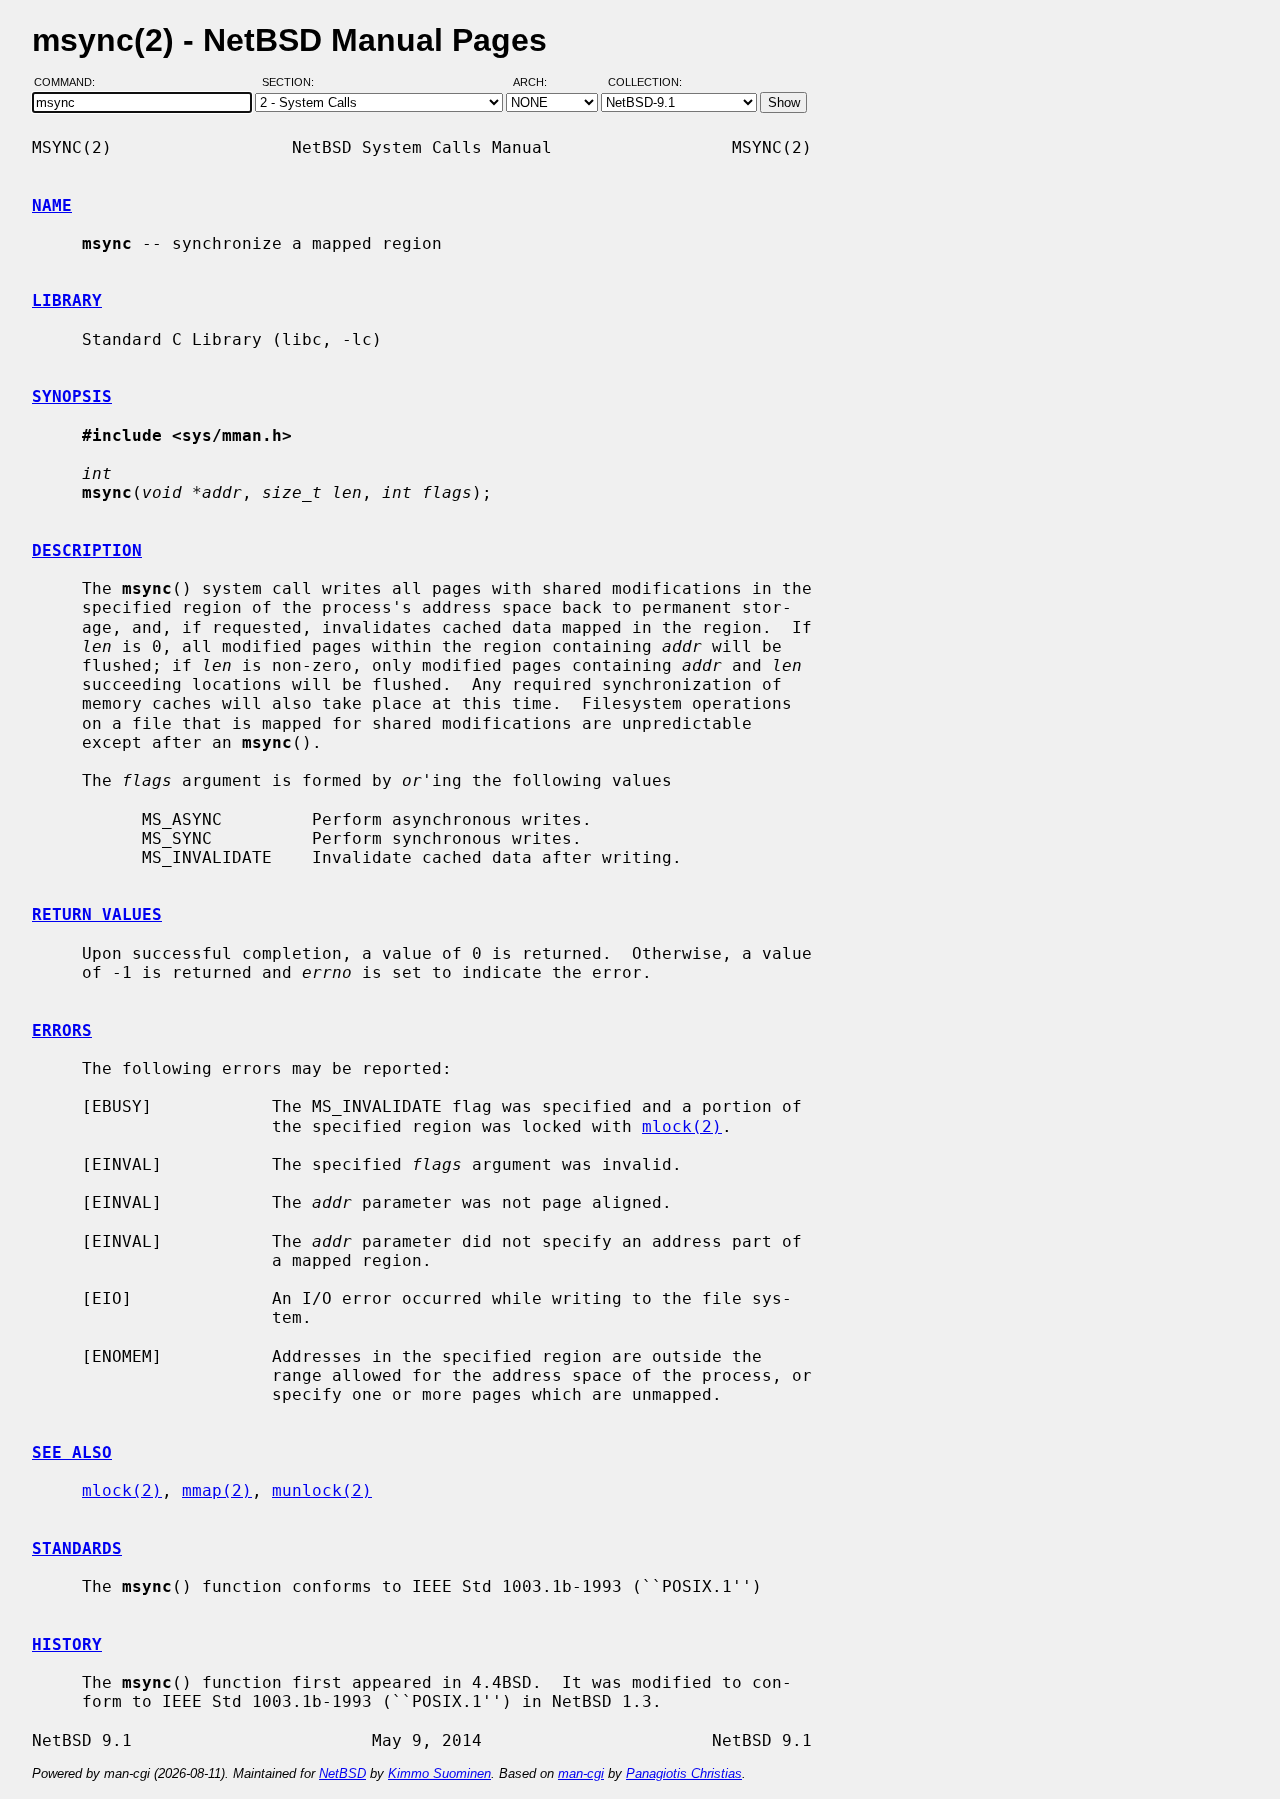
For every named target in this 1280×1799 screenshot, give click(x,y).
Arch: (539, 83)
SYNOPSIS (72, 396)
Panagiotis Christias (684, 1773)
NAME (52, 205)
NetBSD (342, 1773)
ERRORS (62, 1030)
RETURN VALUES (97, 914)
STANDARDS (77, 1548)
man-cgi (581, 1773)
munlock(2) (322, 1490)
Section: (292, 83)
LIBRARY (67, 300)
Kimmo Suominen (439, 1773)
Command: (70, 83)
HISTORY (67, 1644)
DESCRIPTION (87, 550)
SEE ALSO (72, 1452)
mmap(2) (217, 1490)
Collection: (645, 83)
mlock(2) (682, 1126)
